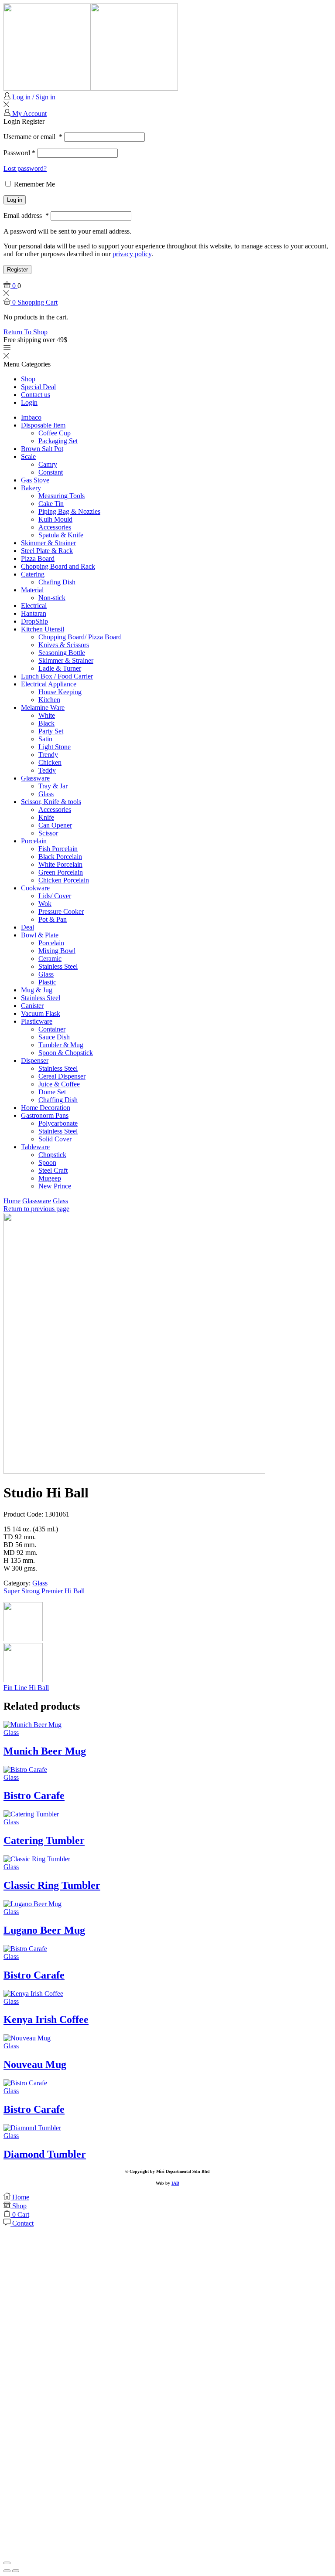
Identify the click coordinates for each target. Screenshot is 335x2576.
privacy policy (132, 254)
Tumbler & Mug (61, 1045)
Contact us (36, 395)
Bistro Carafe (34, 1795)
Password (19, 153)
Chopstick (52, 1155)
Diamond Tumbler (45, 2154)
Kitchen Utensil (43, 629)
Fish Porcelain (58, 849)
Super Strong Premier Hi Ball (44, 1591)
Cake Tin (51, 504)
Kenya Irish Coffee (46, 2019)
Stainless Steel (58, 966)
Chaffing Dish (58, 1100)
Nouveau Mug (35, 2064)
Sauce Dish (54, 1037)
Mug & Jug (37, 990)
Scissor (48, 833)
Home (12, 1201)
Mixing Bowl (57, 951)
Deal (27, 927)
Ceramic (50, 959)
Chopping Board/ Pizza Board (80, 637)
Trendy (48, 755)
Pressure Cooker (61, 911)
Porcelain (34, 841)
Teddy (47, 770)
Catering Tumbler (44, 1840)
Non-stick (52, 598)
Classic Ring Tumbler (52, 1885)
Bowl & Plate (40, 935)
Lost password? (25, 168)
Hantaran (34, 613)
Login (29, 402)
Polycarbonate (58, 1123)
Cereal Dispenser (62, 1076)
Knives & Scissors (64, 645)
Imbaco (31, 417)
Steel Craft (53, 1170)
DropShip (34, 621)
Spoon (47, 1162)
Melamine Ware (43, 708)
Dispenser (35, 1061)
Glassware (35, 778)
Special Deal (38, 387)
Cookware (35, 888)
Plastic (47, 982)
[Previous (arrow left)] (7, 2571)
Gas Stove (35, 480)
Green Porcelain (61, 872)
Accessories (55, 527)
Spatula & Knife (61, 535)
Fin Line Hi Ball (26, 1688)
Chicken (50, 762)
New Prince (55, 1186)
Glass (46, 794)
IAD (175, 2183)
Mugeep (50, 1178)
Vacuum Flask (41, 1013)
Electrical (34, 606)
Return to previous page (36, 1209)
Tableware (35, 1147)
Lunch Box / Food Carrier (57, 676)
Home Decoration (46, 1108)
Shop (28, 379)
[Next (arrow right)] (16, 2571)
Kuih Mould (55, 519)
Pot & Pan (53, 919)
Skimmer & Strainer (48, 543)
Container (52, 1029)
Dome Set (52, 1092)
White (47, 715)
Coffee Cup (55, 433)
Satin (45, 739)
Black (46, 723)
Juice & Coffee (59, 1084)
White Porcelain (60, 864)
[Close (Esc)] (7, 2563)
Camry (48, 464)
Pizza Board (38, 558)
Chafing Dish (57, 582)
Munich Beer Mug (45, 1751)
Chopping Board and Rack (58, 566)
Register (17, 270)
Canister (32, 1006)
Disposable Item (43, 425)
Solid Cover (55, 1139)
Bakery (31, 488)
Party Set (51, 731)
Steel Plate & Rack (47, 551)
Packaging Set (58, 441)
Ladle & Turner (60, 668)
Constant (51, 472)
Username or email (33, 137)
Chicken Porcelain (64, 880)
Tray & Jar (53, 786)
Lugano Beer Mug (44, 1930)
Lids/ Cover (55, 896)
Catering (33, 574)
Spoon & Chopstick (66, 1053)
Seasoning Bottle (62, 653)
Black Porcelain (60, 857)
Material (32, 590)
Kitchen (49, 700)
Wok (45, 904)
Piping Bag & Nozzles (69, 511)
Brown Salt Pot (42, 449)
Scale (28, 456)
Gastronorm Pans (45, 1115)
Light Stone (55, 747)
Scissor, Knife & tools (51, 802)
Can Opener (55, 825)
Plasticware (37, 1021)
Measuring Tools (62, 496)
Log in (15, 200)
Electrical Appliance (49, 684)
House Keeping (60, 692)
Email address (26, 216)
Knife (46, 817)
